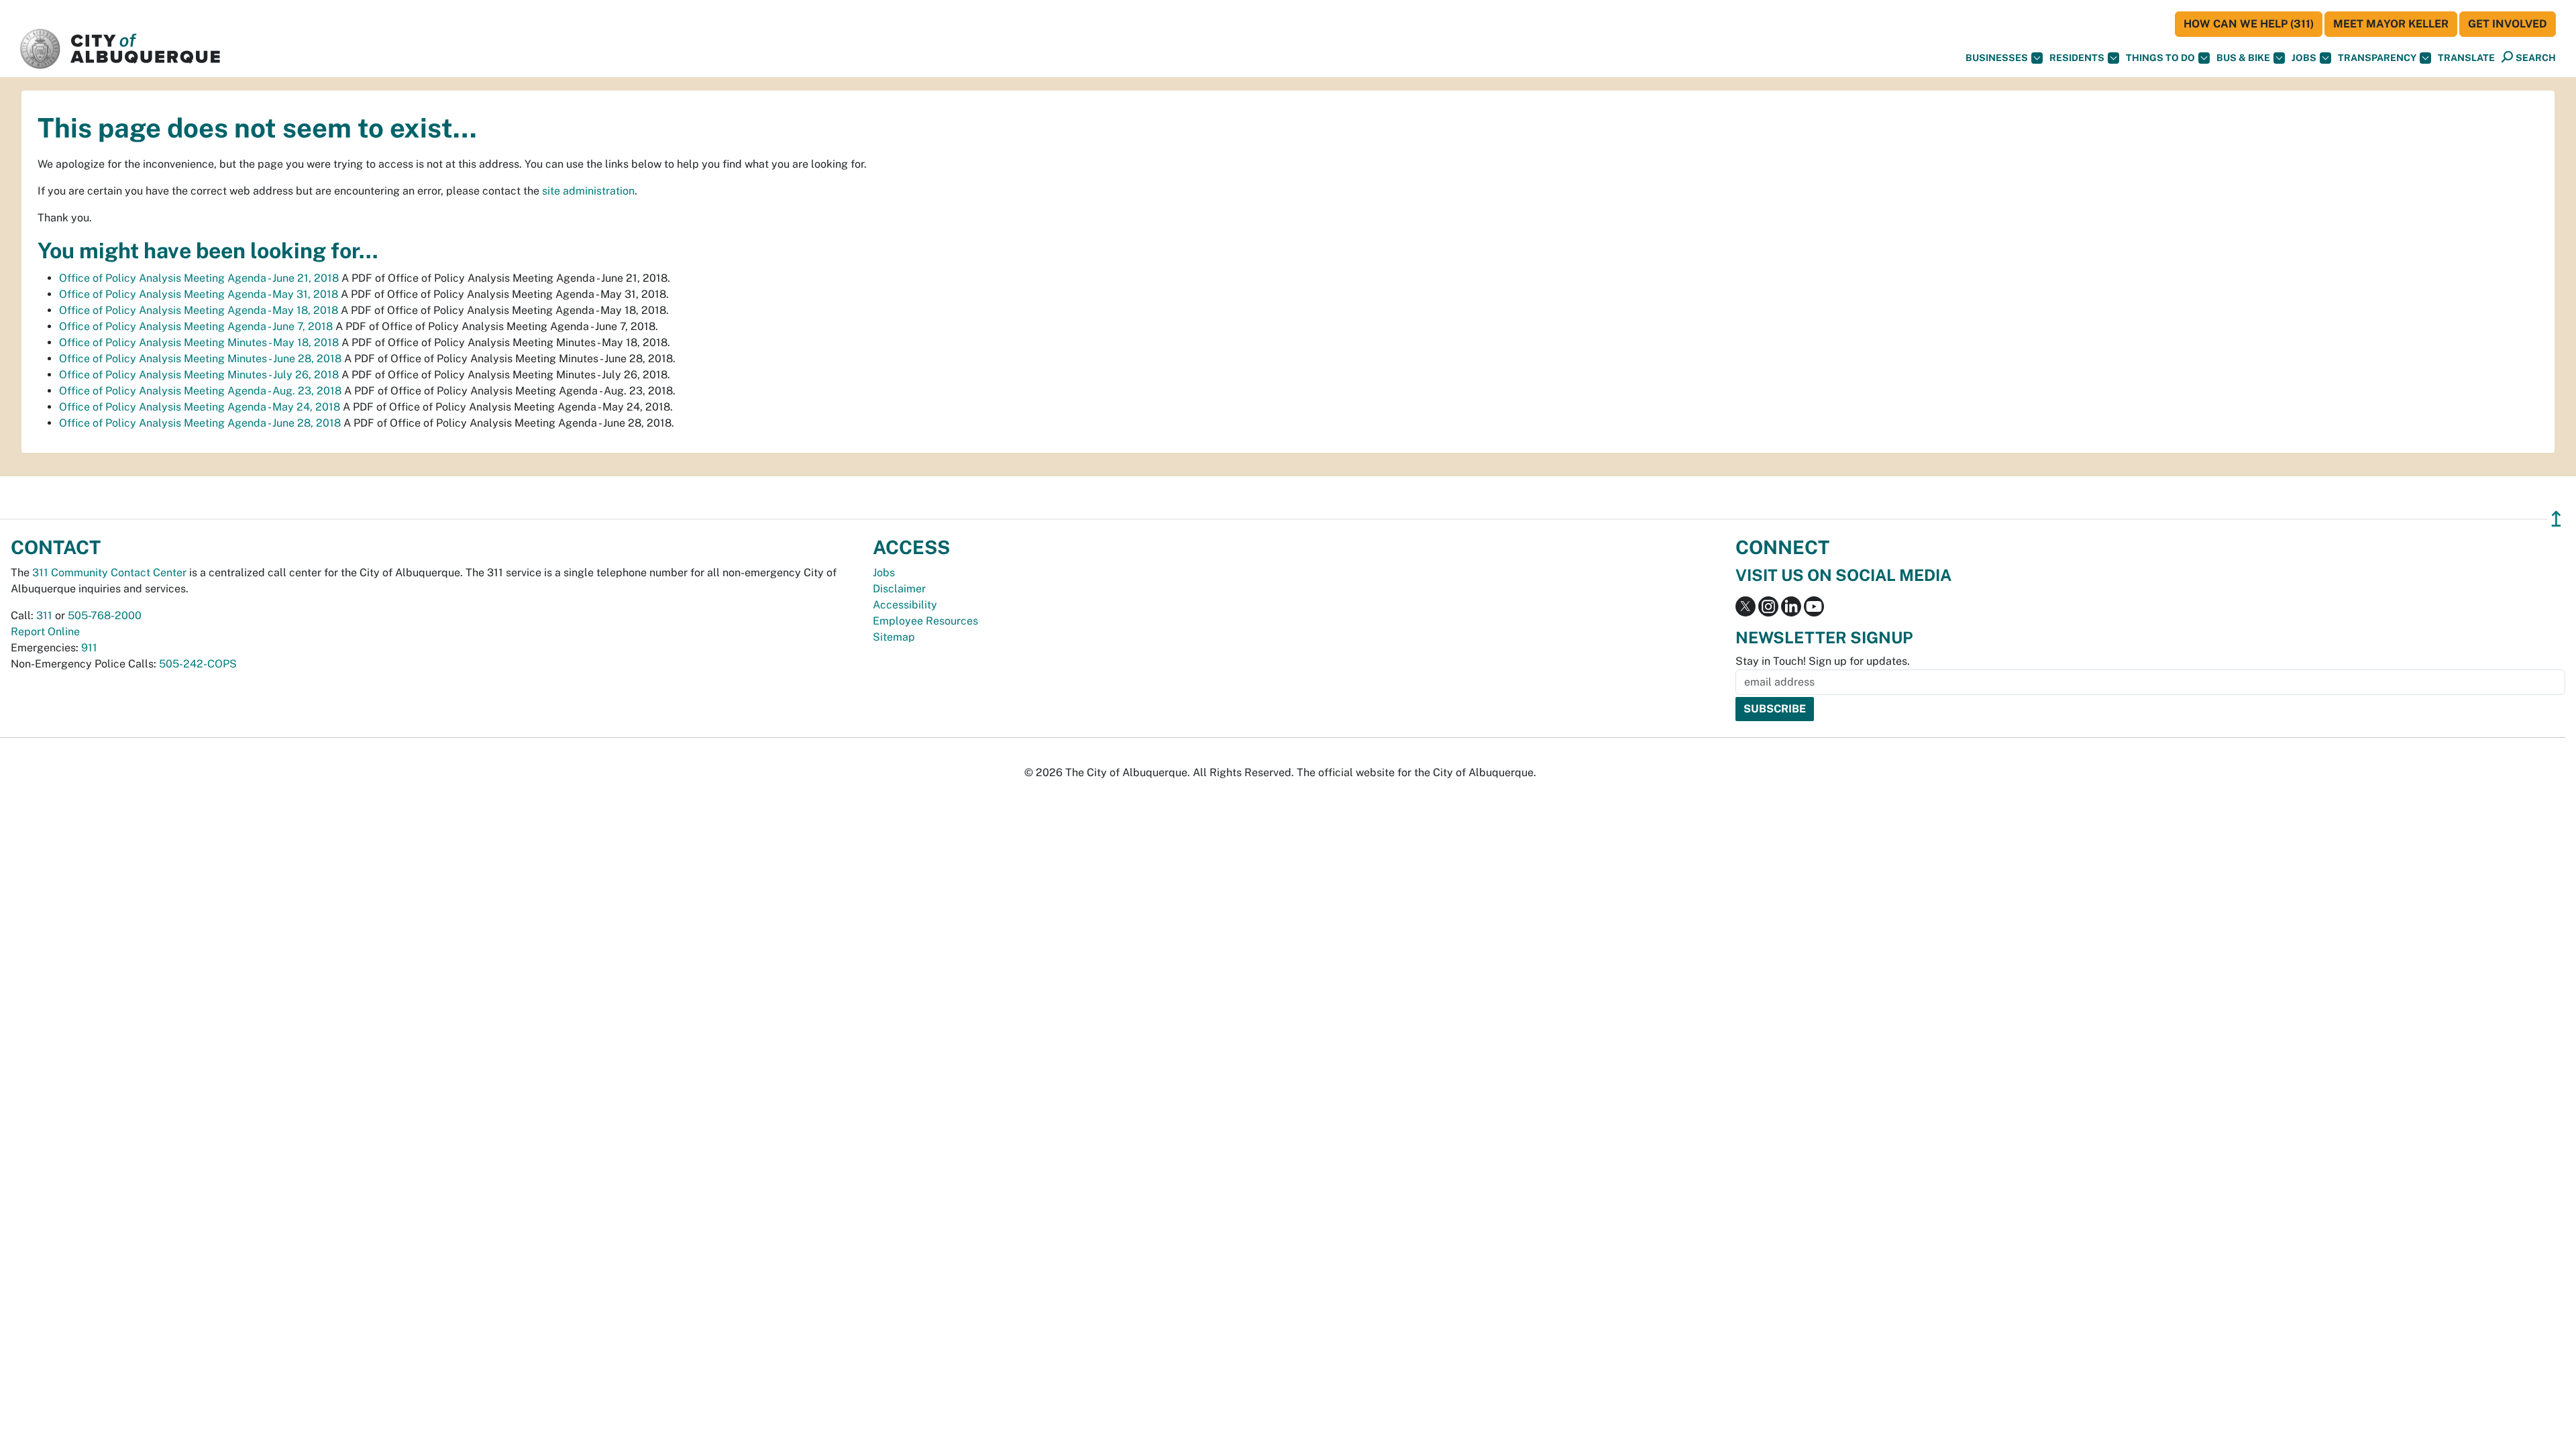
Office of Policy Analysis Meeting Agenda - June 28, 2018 (200, 423)
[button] (2466, 58)
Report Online (45, 632)
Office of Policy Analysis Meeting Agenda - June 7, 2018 (196, 326)
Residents (2077, 58)
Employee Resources (925, 621)
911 (89, 648)
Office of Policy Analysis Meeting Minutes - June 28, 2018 (200, 359)
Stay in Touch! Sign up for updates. (1823, 661)
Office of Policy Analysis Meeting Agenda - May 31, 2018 (199, 294)
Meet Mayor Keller (2391, 24)
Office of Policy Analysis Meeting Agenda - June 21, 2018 (199, 278)
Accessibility (905, 605)
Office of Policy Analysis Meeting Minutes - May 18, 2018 (199, 342)
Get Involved (2508, 24)
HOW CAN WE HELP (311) (2249, 24)
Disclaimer (899, 589)
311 (44, 615)
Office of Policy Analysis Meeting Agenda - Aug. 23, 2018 (200, 391)
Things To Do (2160, 58)
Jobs (2304, 58)
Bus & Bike (2243, 58)
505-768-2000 (105, 615)
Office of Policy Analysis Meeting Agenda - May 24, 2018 (200, 407)
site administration (588, 191)
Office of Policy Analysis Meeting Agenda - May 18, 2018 (199, 310)
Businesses (1997, 58)
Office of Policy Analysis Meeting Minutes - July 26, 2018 (199, 375)
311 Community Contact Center (109, 573)
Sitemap (894, 637)
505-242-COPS (198, 664)
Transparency (2377, 58)
